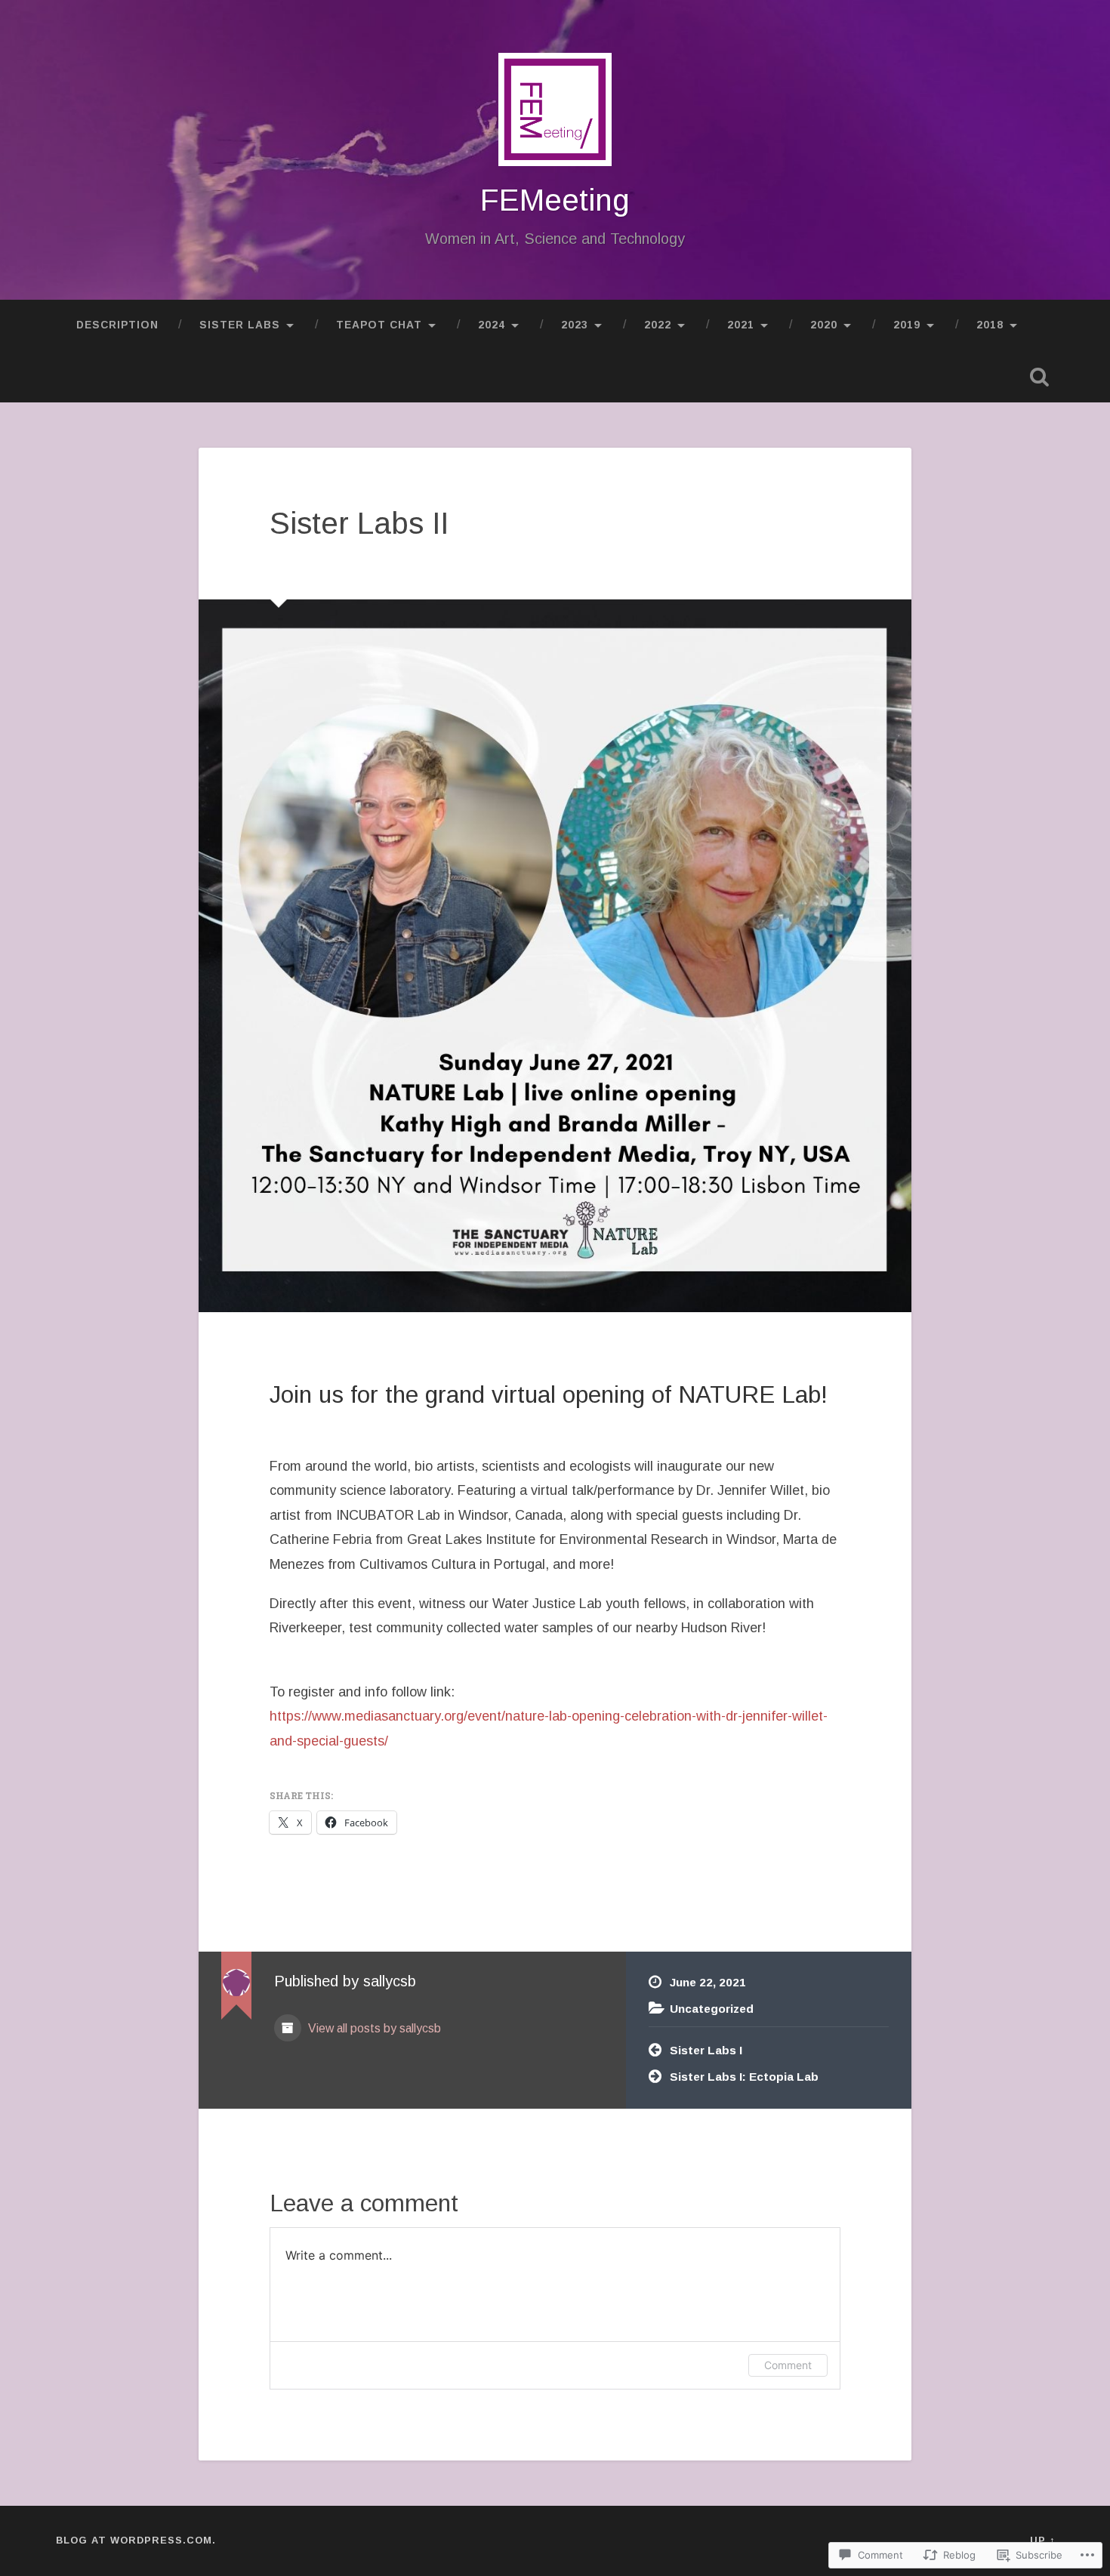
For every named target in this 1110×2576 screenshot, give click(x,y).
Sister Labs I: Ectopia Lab (744, 2077)
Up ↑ (1042, 2540)
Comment (788, 2365)
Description (117, 325)
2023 (575, 325)
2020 (824, 325)
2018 (990, 325)
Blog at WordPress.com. (136, 2540)
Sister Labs (240, 325)
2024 (492, 325)
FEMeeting (555, 200)
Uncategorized (712, 2009)
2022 (658, 325)
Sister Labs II (359, 523)
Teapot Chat (379, 325)
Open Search (1040, 377)
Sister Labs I (706, 2050)
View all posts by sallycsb (373, 2028)
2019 (907, 325)
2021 (741, 325)
